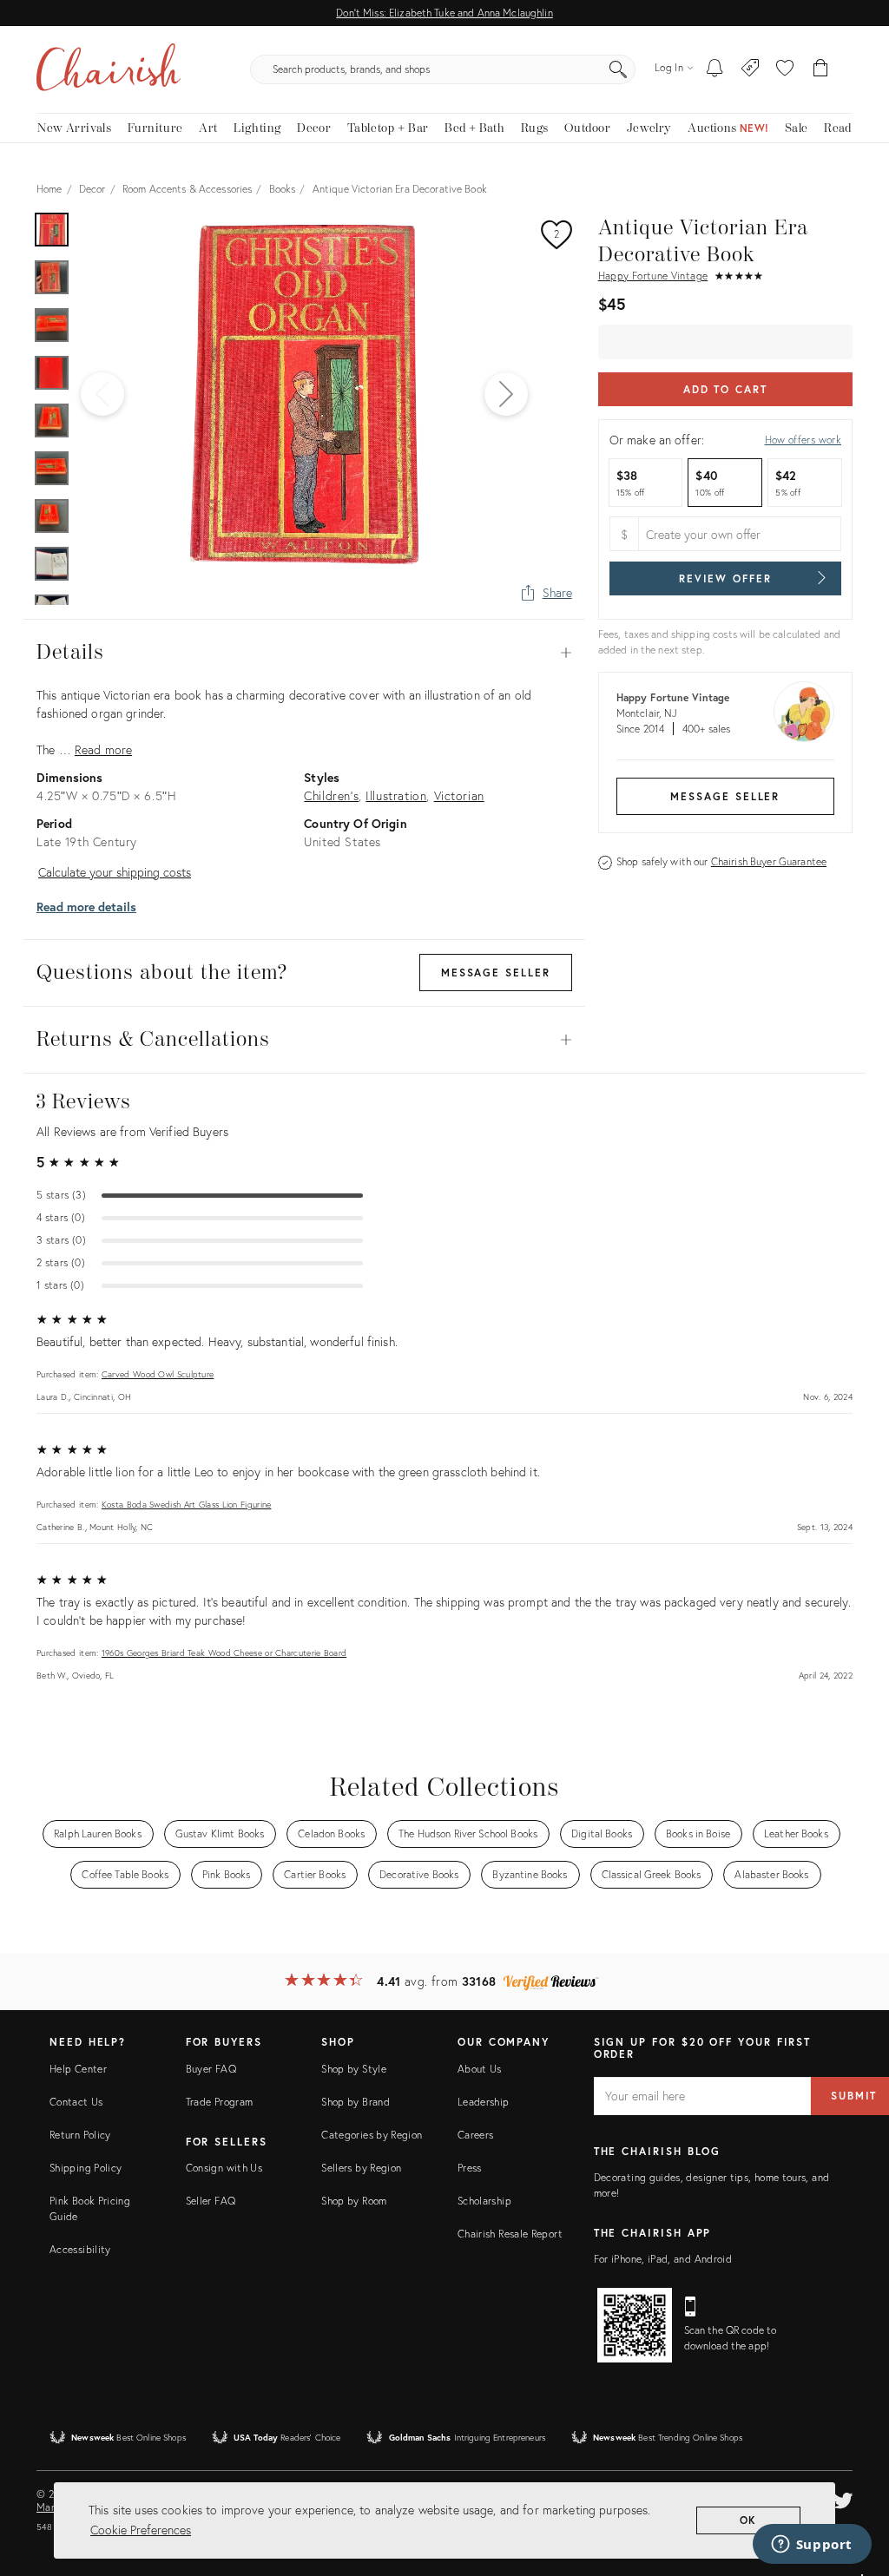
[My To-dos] (715, 69)
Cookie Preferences (141, 2530)
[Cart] (821, 69)
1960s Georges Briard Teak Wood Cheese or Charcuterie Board (224, 1653)
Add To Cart (725, 389)
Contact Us (76, 2102)
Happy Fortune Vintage (653, 276)
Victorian (459, 795)
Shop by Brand (356, 2102)
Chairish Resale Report (510, 2234)
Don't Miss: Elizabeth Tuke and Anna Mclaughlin (444, 13)
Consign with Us (224, 2168)
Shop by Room (354, 2201)
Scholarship (484, 2201)
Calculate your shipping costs (115, 872)
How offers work (803, 440)
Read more (103, 749)
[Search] (618, 69)
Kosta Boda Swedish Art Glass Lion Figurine (187, 1505)
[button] (785, 69)
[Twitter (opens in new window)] (843, 2498)
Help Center (78, 2069)
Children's (331, 795)
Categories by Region (372, 2135)
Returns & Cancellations (304, 1040)
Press (470, 2168)
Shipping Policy (86, 2168)
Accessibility (80, 2249)
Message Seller (725, 796)
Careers (476, 2135)
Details (304, 653)
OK (749, 2520)
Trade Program (220, 2102)
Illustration (396, 795)
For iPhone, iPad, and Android (663, 2259)
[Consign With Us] (751, 69)
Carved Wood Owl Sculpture (158, 1374)
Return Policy (80, 2135)
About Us (480, 2069)
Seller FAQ (211, 2201)
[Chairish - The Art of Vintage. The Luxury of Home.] (109, 69)
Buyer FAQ (211, 2069)
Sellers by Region (361, 2168)
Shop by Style (354, 2069)
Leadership (484, 2102)
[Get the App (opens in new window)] (635, 2325)
